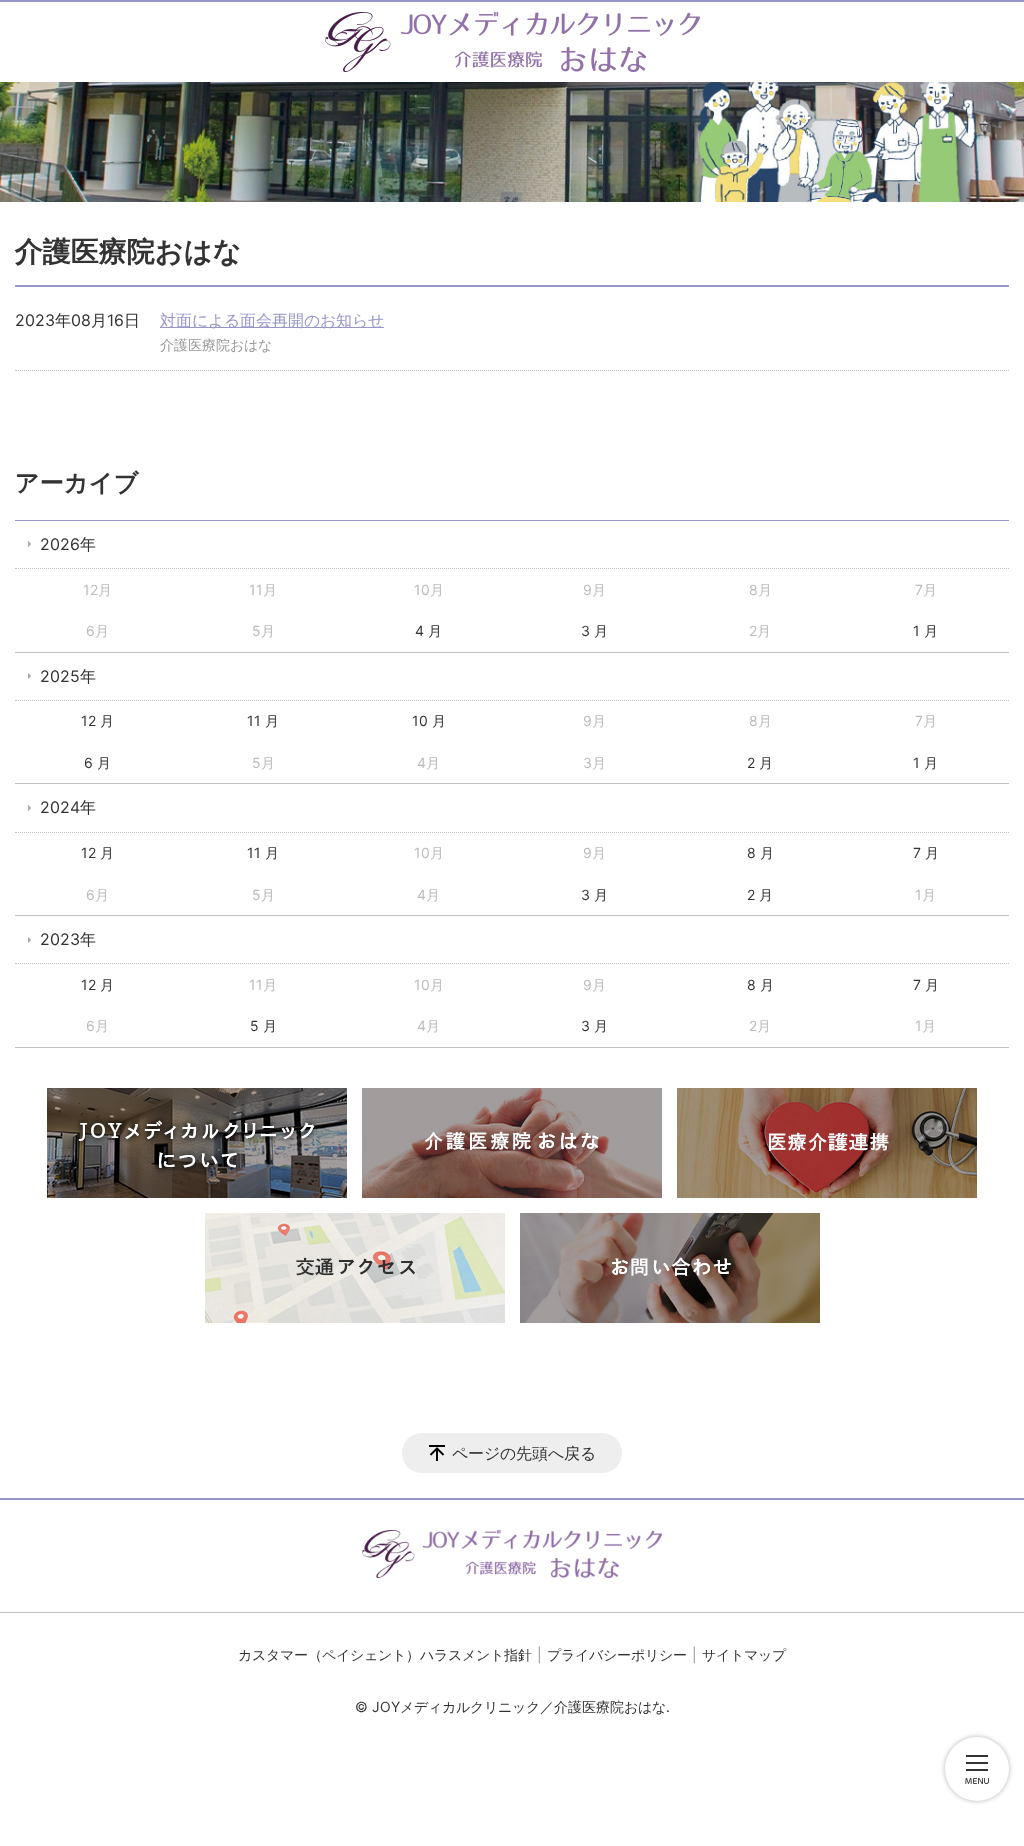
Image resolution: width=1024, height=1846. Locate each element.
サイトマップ (744, 1654)
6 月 (97, 762)
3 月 (594, 630)
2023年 (68, 939)
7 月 (926, 852)
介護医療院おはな (216, 344)
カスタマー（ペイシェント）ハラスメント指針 (385, 1654)
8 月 (760, 852)
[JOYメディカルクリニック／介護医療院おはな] (512, 42)
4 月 (428, 630)
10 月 (429, 720)
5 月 (263, 1025)
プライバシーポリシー (617, 1654)
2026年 (68, 544)
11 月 (263, 720)
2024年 (68, 807)
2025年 (68, 676)
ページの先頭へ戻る (524, 1453)
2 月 (760, 762)
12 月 (97, 720)
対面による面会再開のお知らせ (272, 320)
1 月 (925, 630)
